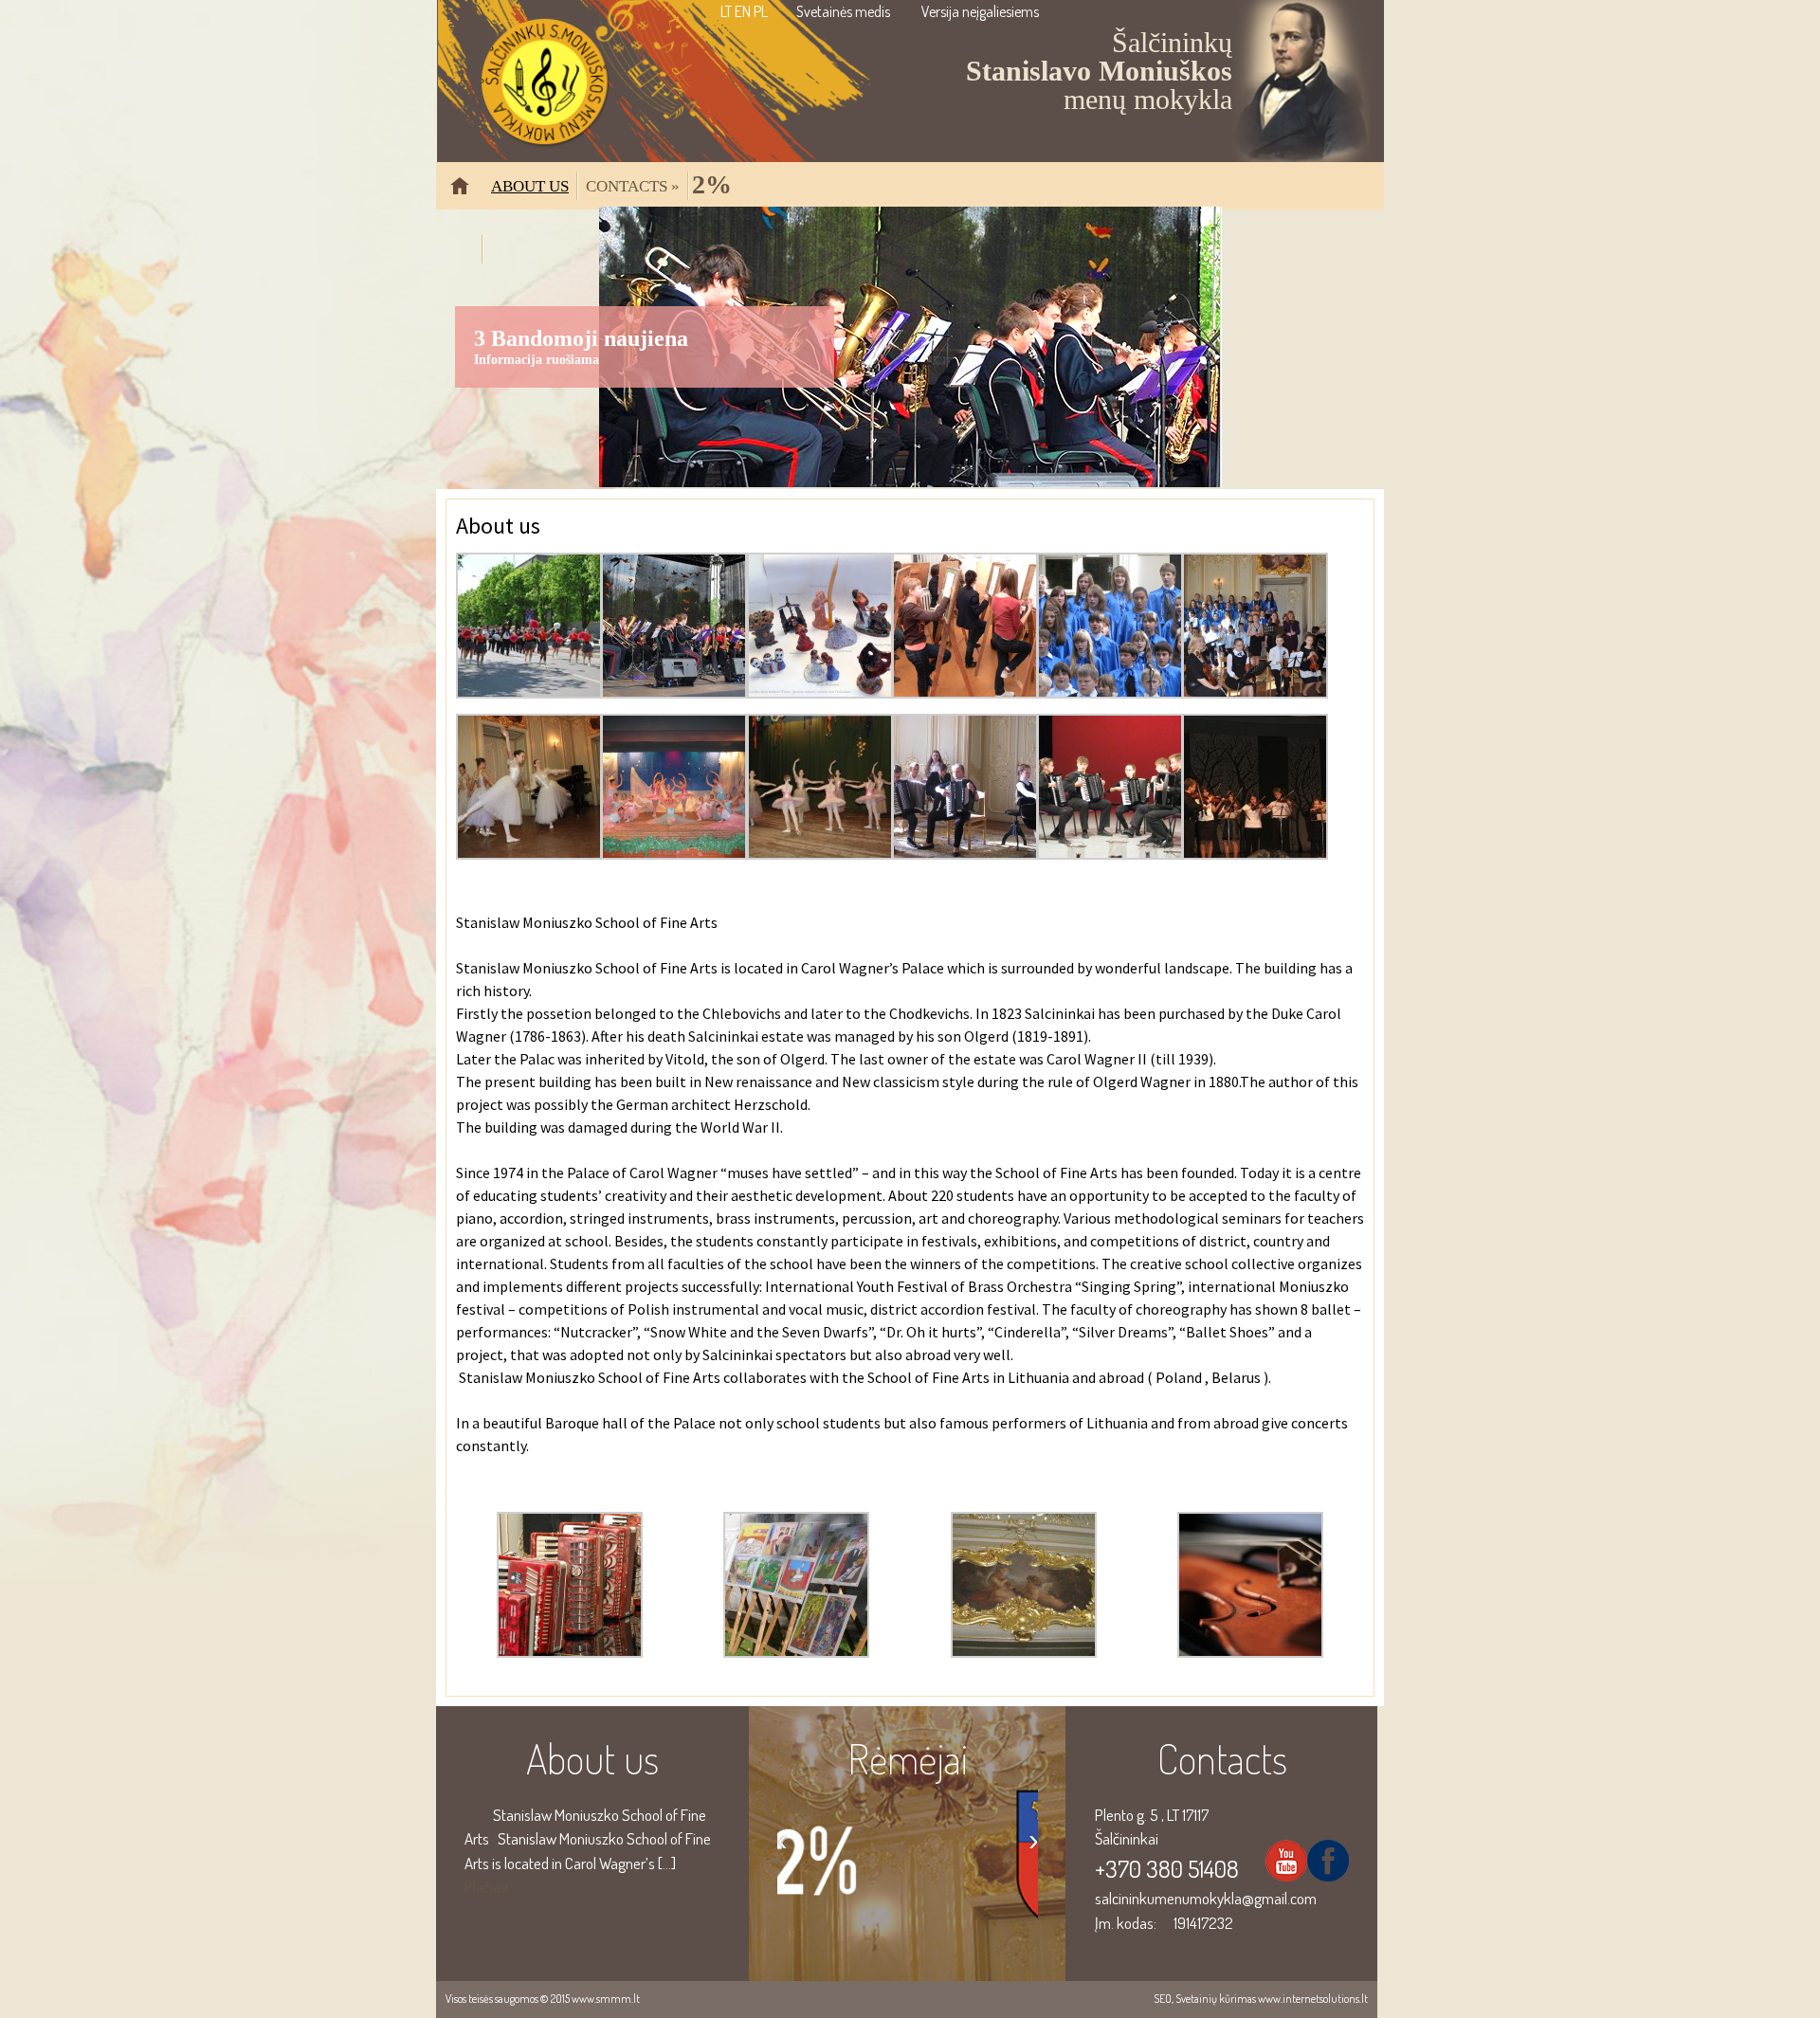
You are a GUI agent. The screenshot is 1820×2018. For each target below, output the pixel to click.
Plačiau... (491, 1887)
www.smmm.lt (606, 1999)
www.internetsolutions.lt (1313, 1999)
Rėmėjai (908, 1758)
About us (530, 186)
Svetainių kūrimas (1216, 1999)
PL (761, 11)
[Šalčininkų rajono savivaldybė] (908, 1908)
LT (726, 11)
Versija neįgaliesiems (980, 11)
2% (712, 184)
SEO (1163, 1999)
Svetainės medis (843, 11)
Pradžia (467, 194)
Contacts (633, 186)
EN (743, 11)
